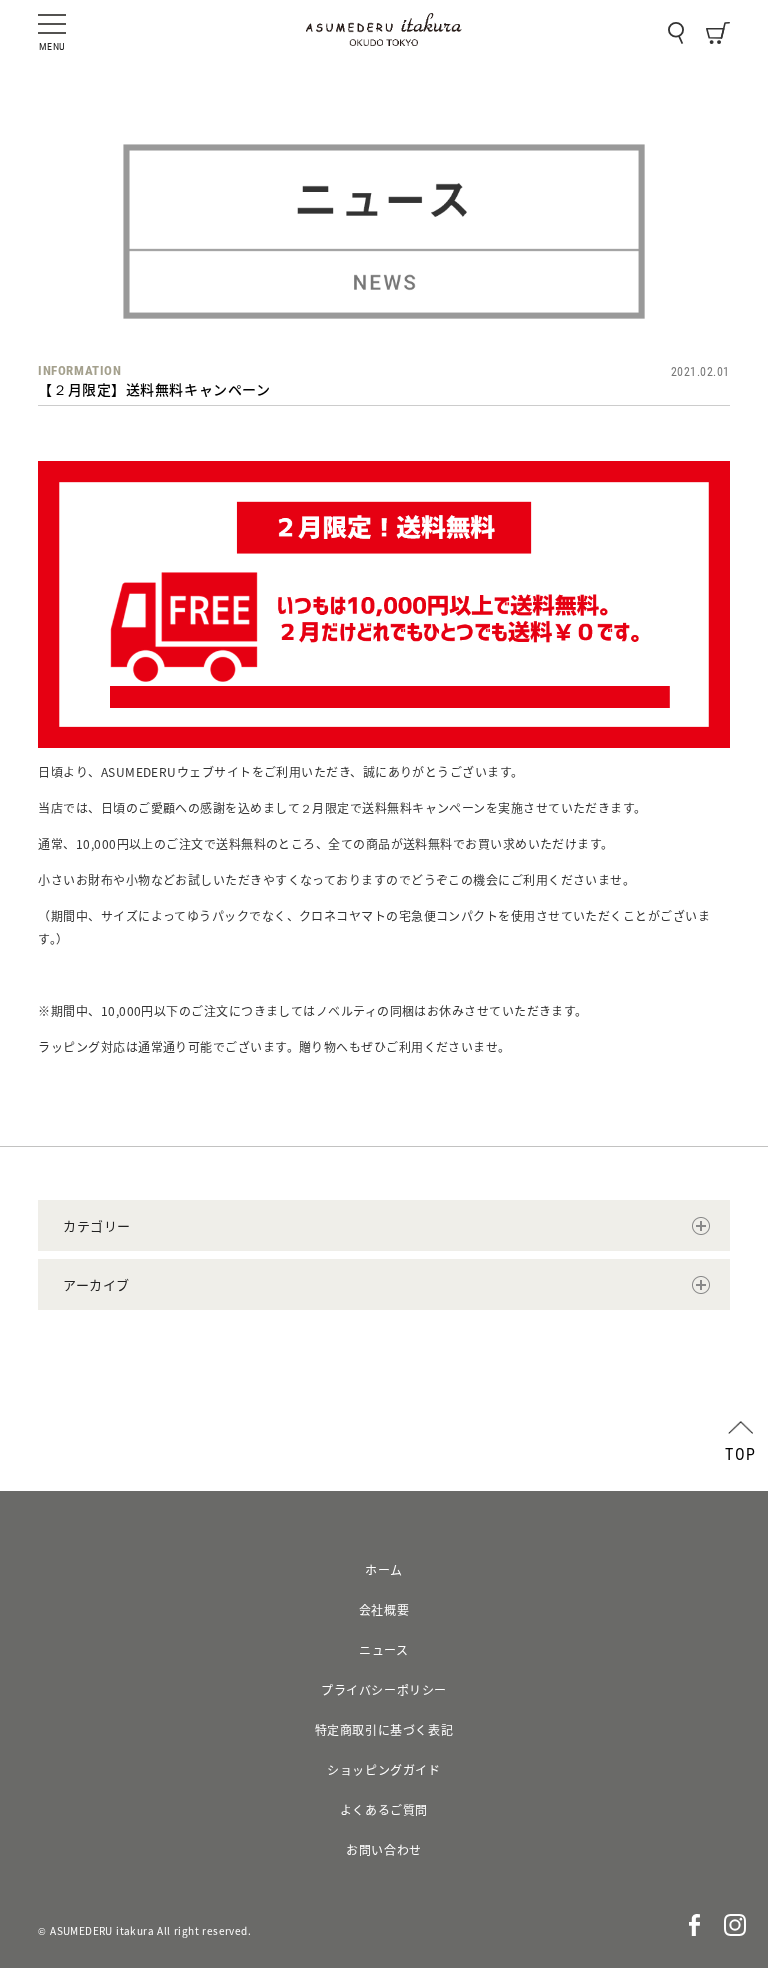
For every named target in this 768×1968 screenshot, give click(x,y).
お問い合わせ (384, 1850)
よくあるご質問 (384, 1810)
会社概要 (384, 1610)
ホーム (384, 1570)
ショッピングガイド (383, 1770)
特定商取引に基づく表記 (384, 1730)
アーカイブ (96, 1284)
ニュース (383, 1650)
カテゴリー (97, 1225)
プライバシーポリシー (384, 1690)
